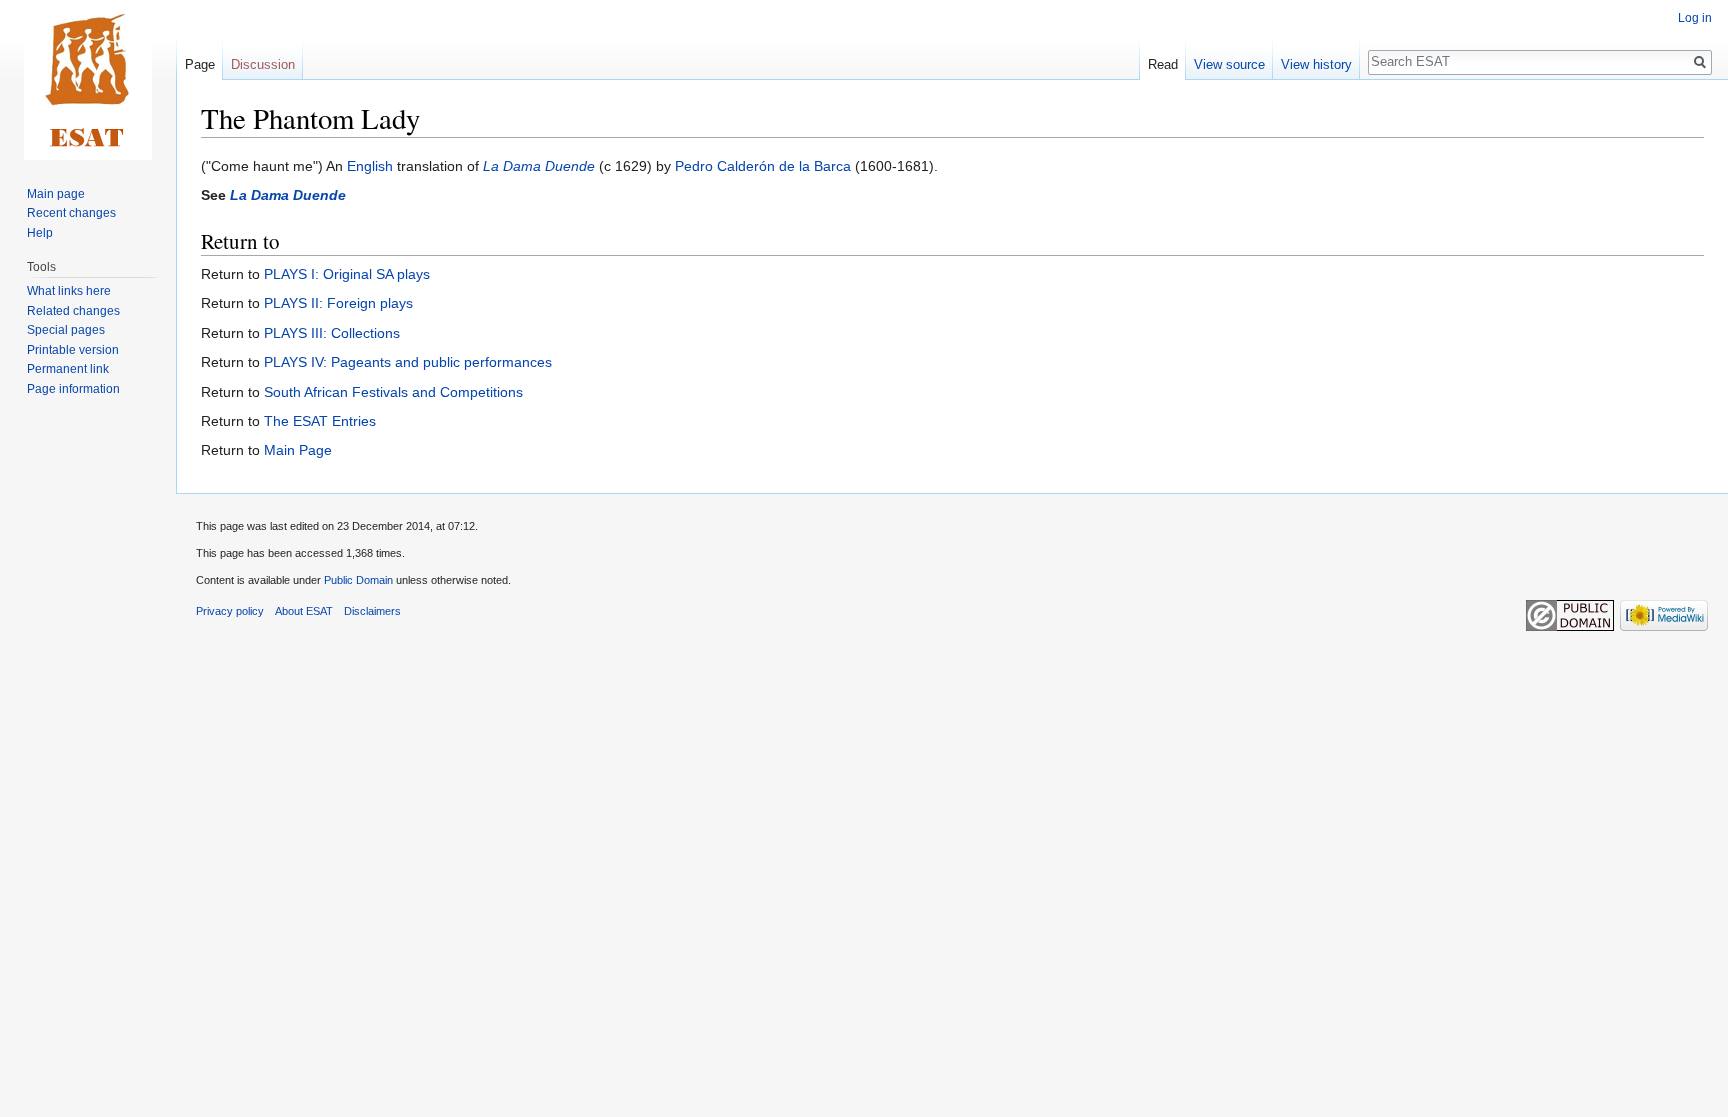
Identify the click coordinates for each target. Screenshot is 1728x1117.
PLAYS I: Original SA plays (347, 274)
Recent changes (71, 213)
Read (1163, 64)
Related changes (73, 311)
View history (1316, 64)
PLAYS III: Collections (332, 333)
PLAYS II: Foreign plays (338, 303)
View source (1229, 64)
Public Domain (358, 580)
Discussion (263, 64)
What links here (69, 291)
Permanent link (68, 369)
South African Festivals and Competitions (393, 392)
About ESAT (304, 611)
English (370, 166)
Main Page (298, 450)
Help (40, 233)
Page (200, 64)
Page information (73, 389)
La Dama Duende (539, 166)
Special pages (66, 330)
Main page (56, 194)
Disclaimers (372, 611)
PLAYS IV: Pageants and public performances (408, 362)
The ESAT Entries (320, 421)
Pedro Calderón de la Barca (763, 166)
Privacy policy (230, 611)
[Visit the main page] (88, 80)
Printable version (73, 350)
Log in (1695, 18)
